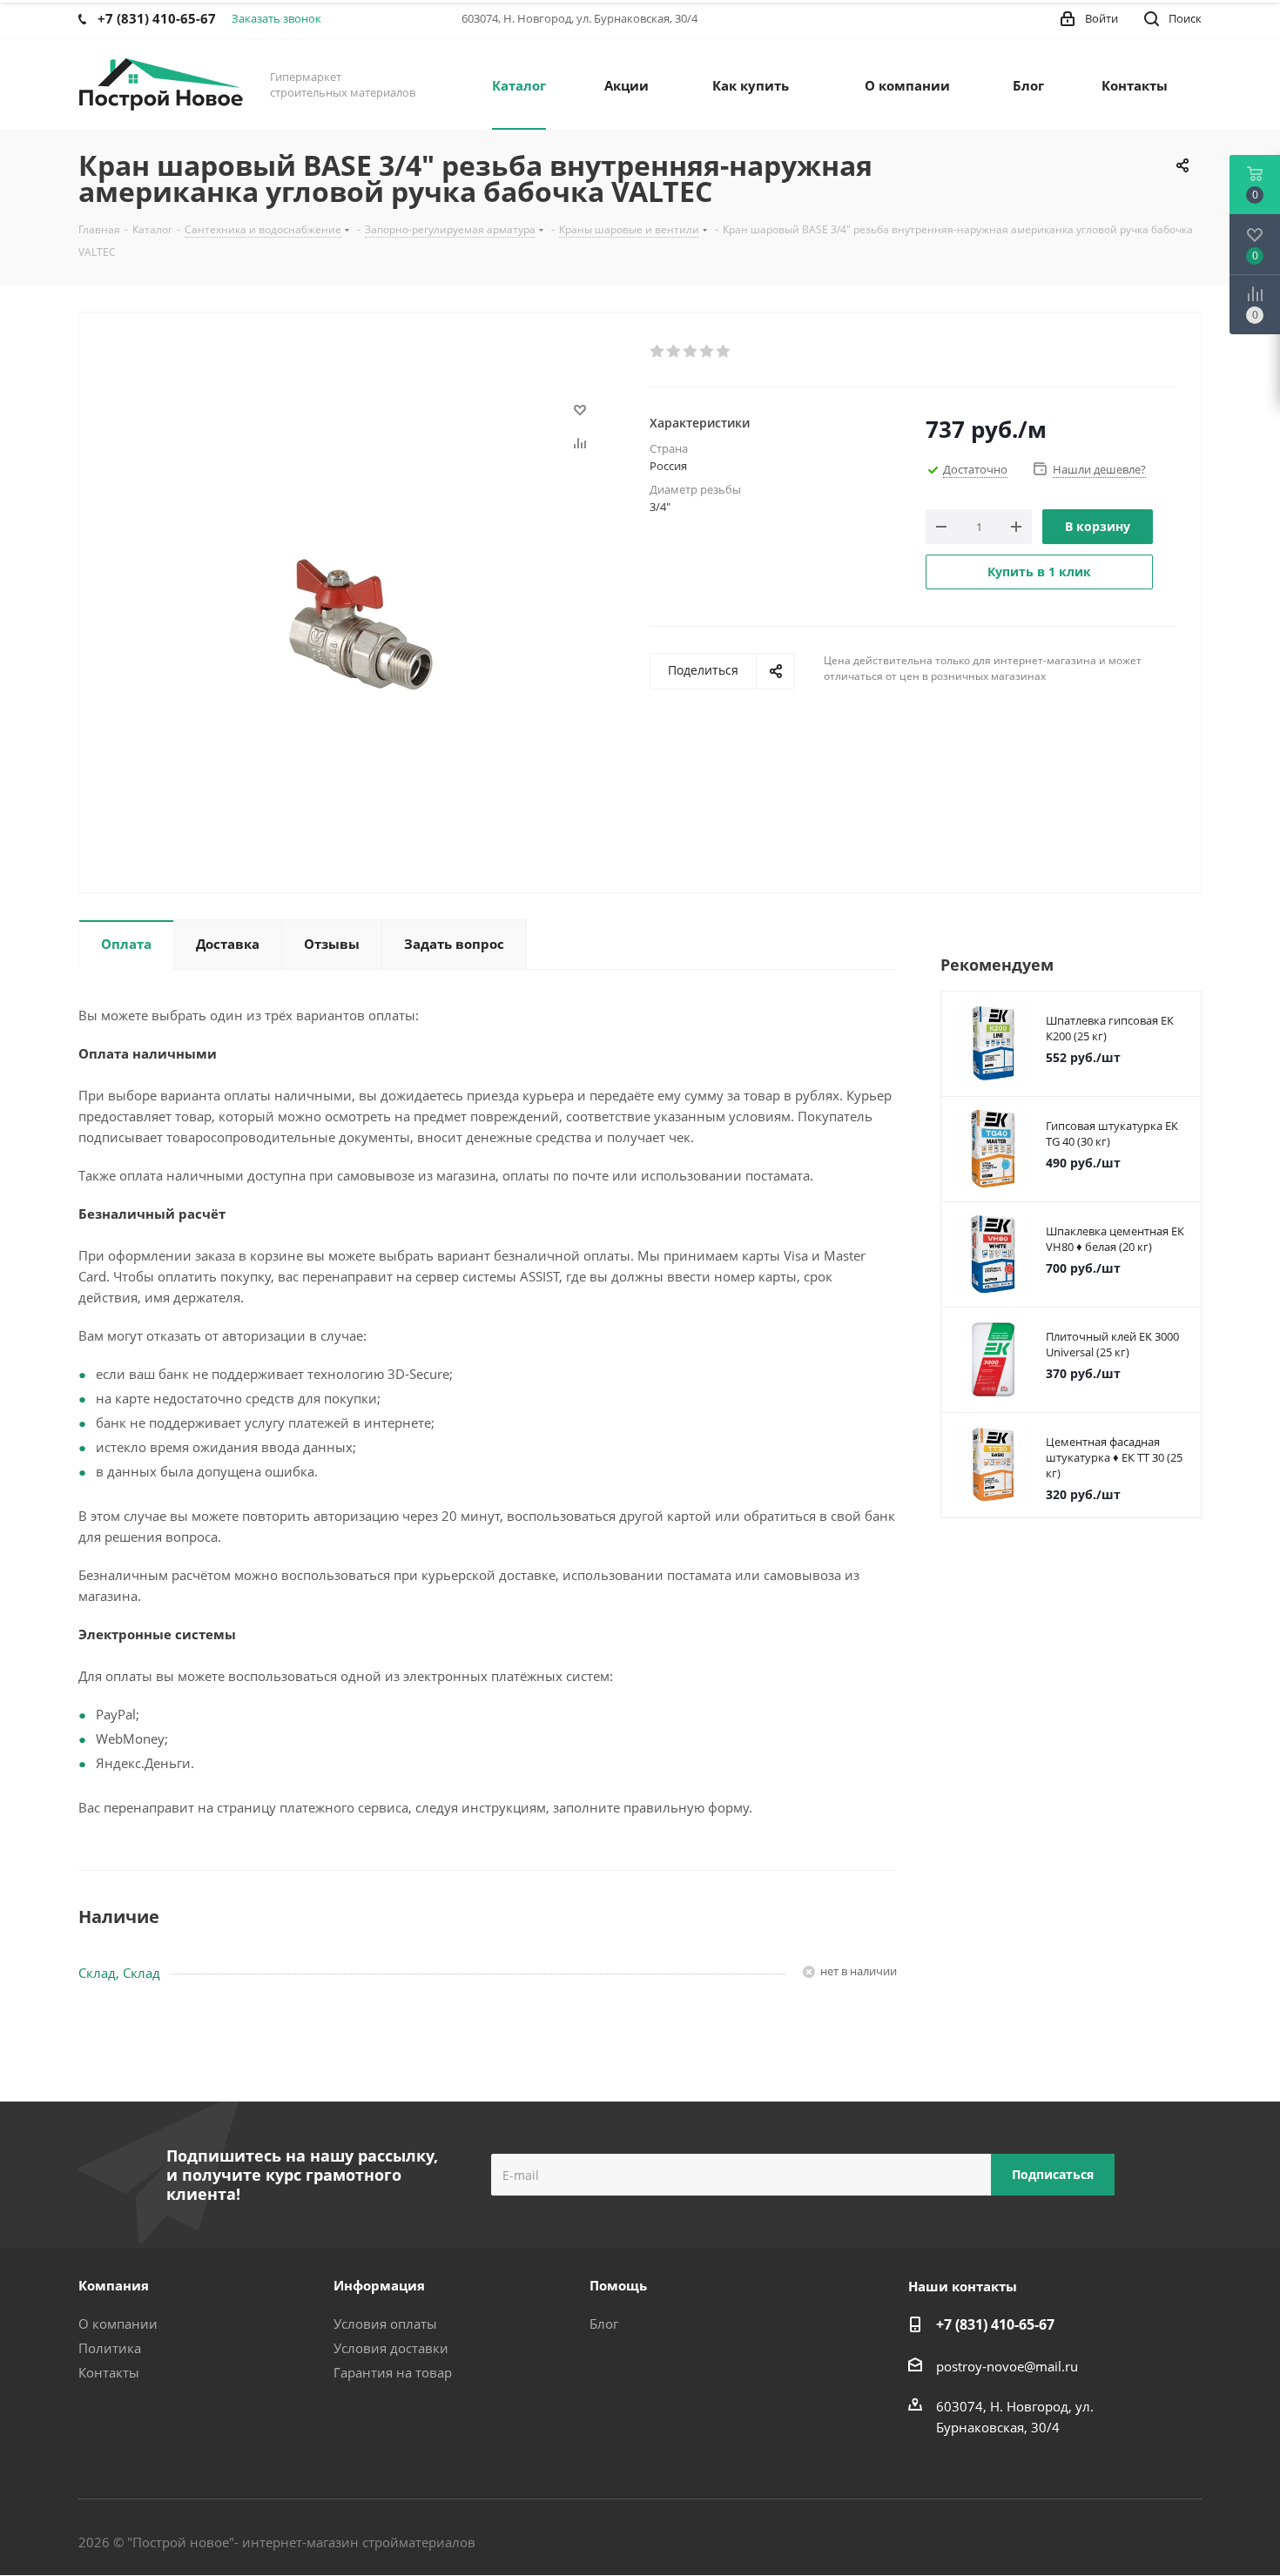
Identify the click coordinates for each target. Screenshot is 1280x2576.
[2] (674, 352)
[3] (691, 352)
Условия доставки (391, 2348)
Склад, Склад (119, 1973)
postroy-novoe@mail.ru (1007, 2366)
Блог (604, 2324)
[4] (707, 352)
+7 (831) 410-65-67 (995, 2324)
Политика (110, 2348)
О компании (118, 2324)
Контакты (109, 2372)
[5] (724, 352)
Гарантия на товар (393, 2372)
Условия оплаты (385, 2324)
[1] (658, 352)
